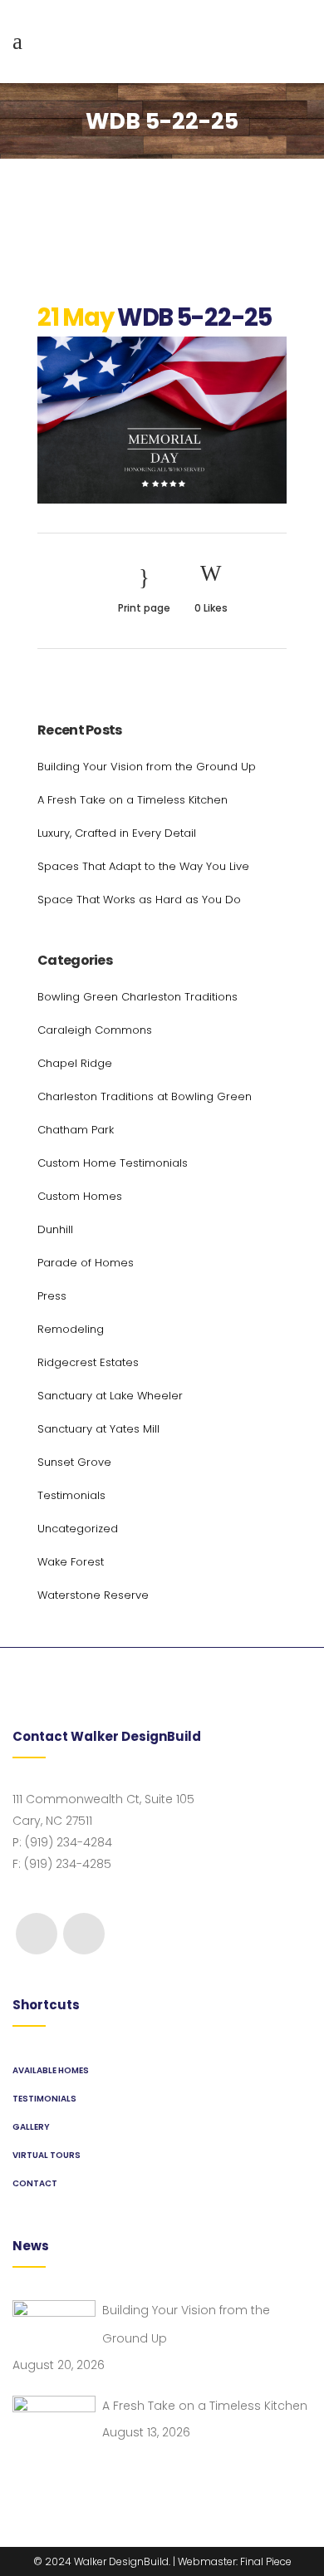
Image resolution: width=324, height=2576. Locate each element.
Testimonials (71, 1495)
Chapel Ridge (75, 1063)
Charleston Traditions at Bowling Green (145, 1096)
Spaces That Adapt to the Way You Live (143, 866)
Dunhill (55, 1229)
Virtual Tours (47, 2155)
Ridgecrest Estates (88, 1362)
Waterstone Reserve (93, 1595)
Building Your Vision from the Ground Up (147, 767)
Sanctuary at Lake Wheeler (110, 1396)
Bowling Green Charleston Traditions (137, 997)
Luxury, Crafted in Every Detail (117, 833)
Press (52, 1296)
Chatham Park (76, 1130)
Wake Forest (71, 1562)
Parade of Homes (86, 1263)
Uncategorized (78, 1529)
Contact (35, 2183)
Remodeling (71, 1329)
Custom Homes (80, 1196)
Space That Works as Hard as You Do (139, 900)
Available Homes (51, 2070)
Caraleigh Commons (95, 1030)
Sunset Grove (74, 1462)
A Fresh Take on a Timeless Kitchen (133, 800)
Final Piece (266, 2561)
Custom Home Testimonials (113, 1163)
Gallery (31, 2127)
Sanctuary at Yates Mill (98, 1429)
